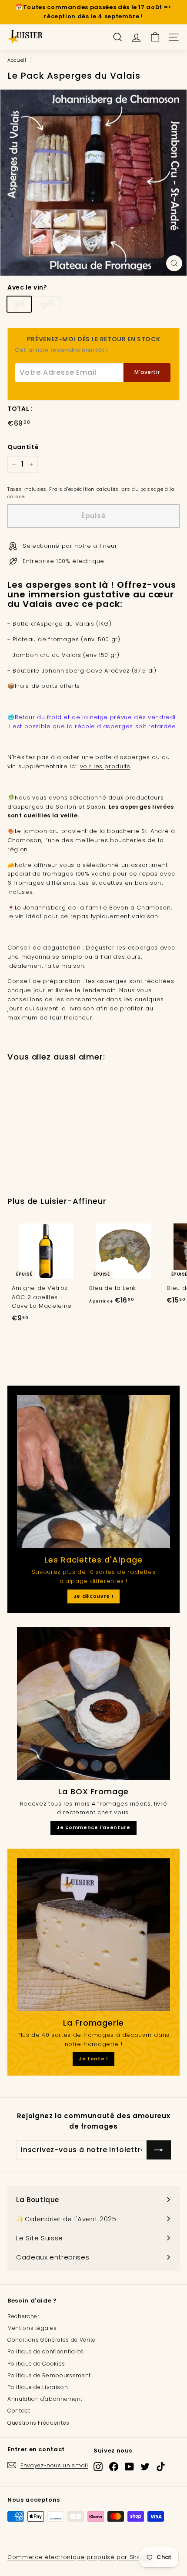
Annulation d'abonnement (45, 2399)
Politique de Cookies (36, 2364)
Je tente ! (93, 2059)
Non (47, 304)
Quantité (23, 447)
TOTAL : (20, 409)
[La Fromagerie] (93, 1935)
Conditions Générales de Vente (52, 2340)
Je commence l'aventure (93, 1827)
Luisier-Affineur (73, 1201)
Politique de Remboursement (49, 2375)
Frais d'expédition (72, 489)
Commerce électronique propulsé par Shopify (80, 2557)
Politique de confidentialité (45, 2351)
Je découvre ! (93, 1596)
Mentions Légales (32, 2328)
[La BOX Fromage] (93, 1703)
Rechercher (23, 2316)
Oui (19, 304)
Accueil (17, 60)
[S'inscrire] (159, 2150)
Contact (19, 2411)
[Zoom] (174, 263)
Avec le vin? (27, 287)
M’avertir (147, 372)
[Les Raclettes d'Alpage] (93, 1472)
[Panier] (155, 37)
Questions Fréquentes (38, 2423)
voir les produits (105, 766)
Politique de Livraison (38, 2387)
